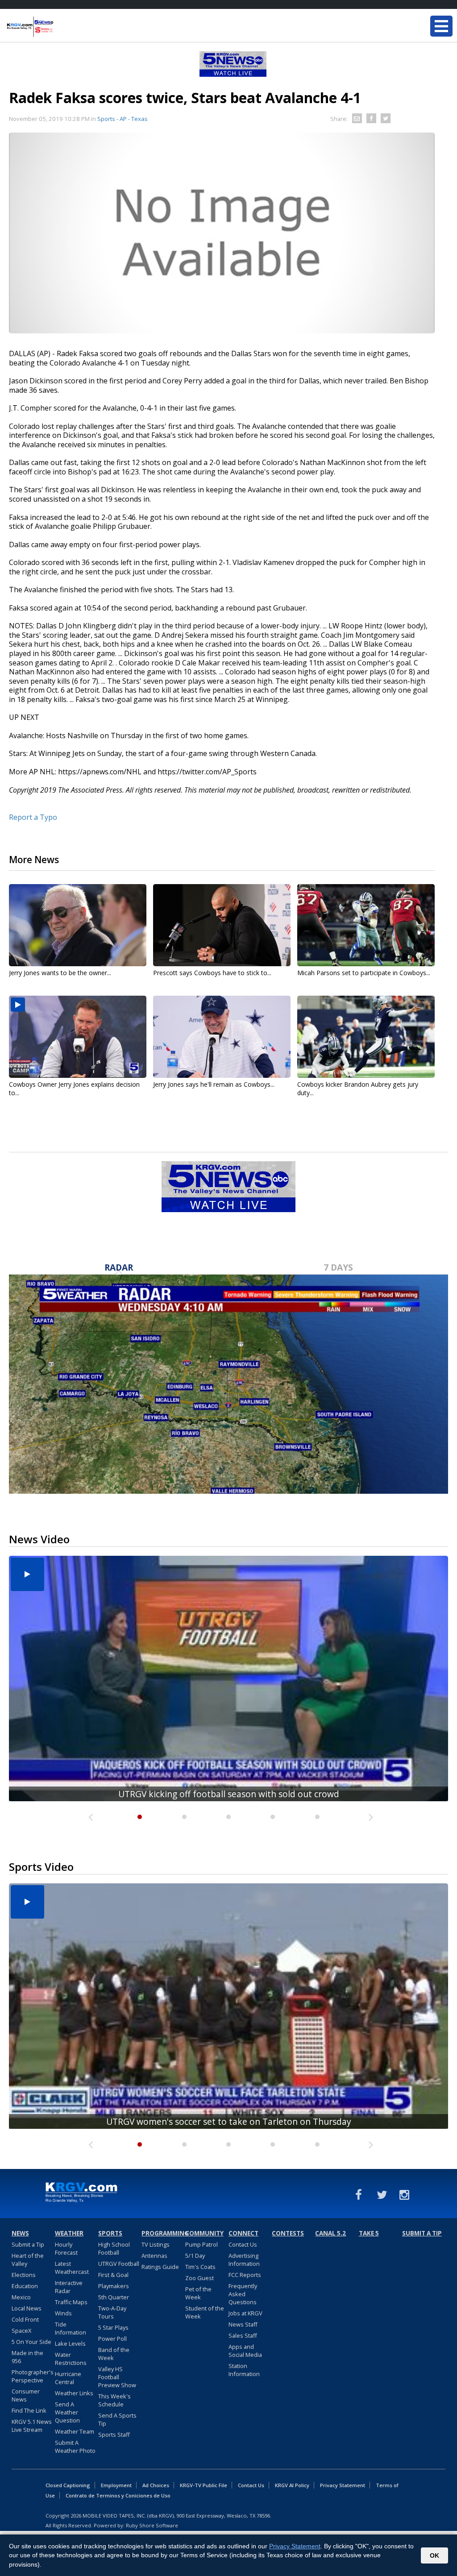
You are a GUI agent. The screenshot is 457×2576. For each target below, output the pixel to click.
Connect (243, 2233)
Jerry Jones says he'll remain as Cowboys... (214, 1084)
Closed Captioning (68, 2485)
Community (204, 2233)
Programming (162, 2233)
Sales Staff (243, 2335)
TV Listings (156, 2244)
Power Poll (112, 2339)
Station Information (244, 2370)
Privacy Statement (343, 2485)
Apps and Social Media (245, 2351)
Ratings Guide (160, 2267)
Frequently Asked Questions (243, 2294)
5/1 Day (195, 2256)
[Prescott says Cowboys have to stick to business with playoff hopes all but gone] (222, 925)
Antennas (154, 2256)
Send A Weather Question (67, 2412)
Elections (24, 2275)
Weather (69, 2233)
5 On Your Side (31, 2342)
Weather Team (75, 2431)
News (20, 2233)
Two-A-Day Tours (112, 2312)
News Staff (243, 2324)
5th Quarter (114, 2297)
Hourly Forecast (66, 2248)
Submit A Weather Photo (75, 2447)
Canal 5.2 (330, 2233)
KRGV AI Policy (292, 2485)
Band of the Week (114, 2354)
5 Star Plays (113, 2327)
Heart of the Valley (28, 2260)
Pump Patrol (201, 2244)
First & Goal (113, 2275)
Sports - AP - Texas (123, 119)
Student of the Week (205, 2312)
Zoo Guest (199, 2278)
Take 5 (369, 2233)
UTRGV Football (119, 2264)
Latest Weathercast (72, 2268)
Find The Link (29, 2410)
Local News (27, 2308)
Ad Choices (156, 2485)
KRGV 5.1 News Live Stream (32, 2426)
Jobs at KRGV (245, 2313)
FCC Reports (245, 2275)
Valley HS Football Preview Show (117, 2377)
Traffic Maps (71, 2302)
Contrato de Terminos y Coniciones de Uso (118, 2495)
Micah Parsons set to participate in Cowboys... (364, 973)
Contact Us (243, 2244)
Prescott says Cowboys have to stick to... (212, 973)
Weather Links (74, 2393)
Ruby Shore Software (152, 2525)
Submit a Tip (28, 2244)
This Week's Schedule (114, 2400)
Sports (110, 2233)
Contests (288, 2233)
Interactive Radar (69, 2287)
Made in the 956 (27, 2357)
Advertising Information (244, 2260)
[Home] (60, 27)
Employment (116, 2485)
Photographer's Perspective (33, 2376)
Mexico (21, 2297)
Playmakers (114, 2286)
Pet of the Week (198, 2293)
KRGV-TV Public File (204, 2485)
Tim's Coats (200, 2267)
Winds (63, 2313)
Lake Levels (70, 2343)
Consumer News (26, 2395)
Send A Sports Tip (117, 2419)
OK (434, 2555)
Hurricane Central (68, 2378)
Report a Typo (33, 817)
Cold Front (25, 2319)
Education (25, 2286)
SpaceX (21, 2331)
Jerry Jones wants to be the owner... (60, 973)
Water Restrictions (71, 2359)
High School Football (114, 2248)
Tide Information (71, 2328)
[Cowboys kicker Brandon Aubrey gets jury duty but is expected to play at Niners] (366, 1037)
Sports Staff (114, 2435)
